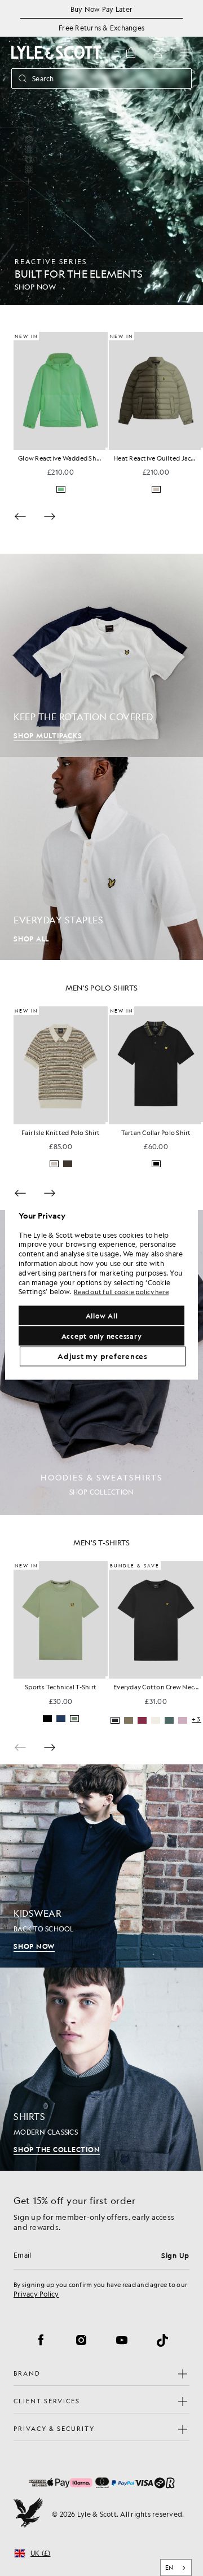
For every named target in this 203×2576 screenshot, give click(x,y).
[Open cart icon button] (131, 52)
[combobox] (176, 2568)
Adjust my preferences (103, 1356)
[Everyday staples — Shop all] (101, 858)
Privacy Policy (36, 2294)
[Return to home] (28, 2514)
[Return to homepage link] (56, 52)
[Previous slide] (20, 516)
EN (169, 2568)
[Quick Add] (107, 449)
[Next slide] (50, 516)
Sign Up (175, 2255)
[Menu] (185, 52)
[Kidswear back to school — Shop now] (101, 1866)
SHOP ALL (31, 939)
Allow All (102, 1315)
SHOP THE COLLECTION (57, 2149)
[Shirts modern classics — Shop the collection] (101, 2069)
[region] (101, 1288)
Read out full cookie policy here (121, 1292)
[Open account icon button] (158, 52)
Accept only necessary (102, 1335)
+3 (197, 1165)
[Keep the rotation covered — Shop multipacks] (101, 655)
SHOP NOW (34, 1946)
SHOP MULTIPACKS (48, 735)
